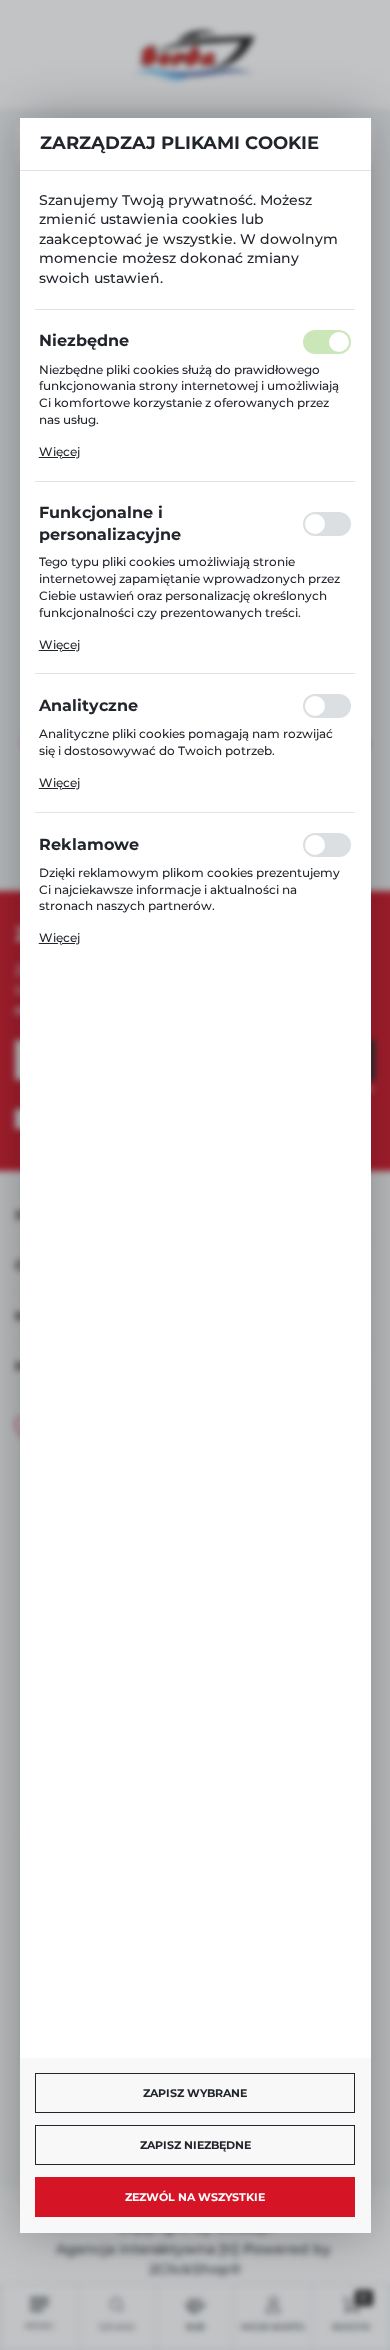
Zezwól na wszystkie (195, 2197)
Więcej (59, 451)
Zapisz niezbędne (195, 2145)
